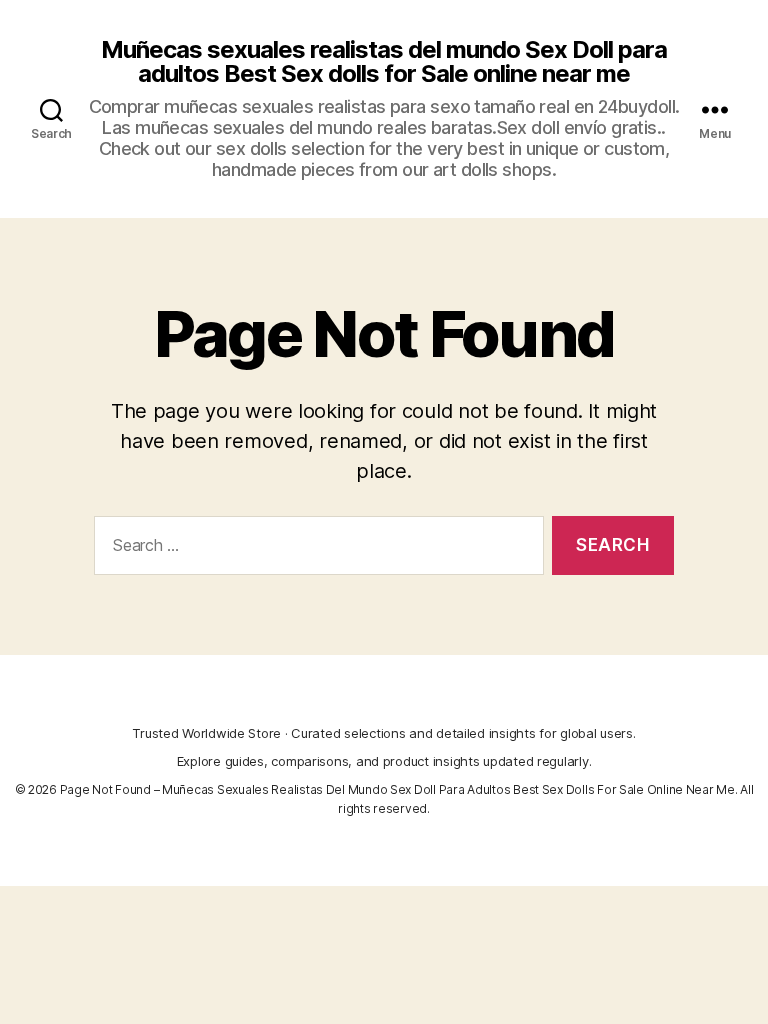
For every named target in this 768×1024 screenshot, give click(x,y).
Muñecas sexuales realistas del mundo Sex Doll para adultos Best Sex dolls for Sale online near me (384, 62)
